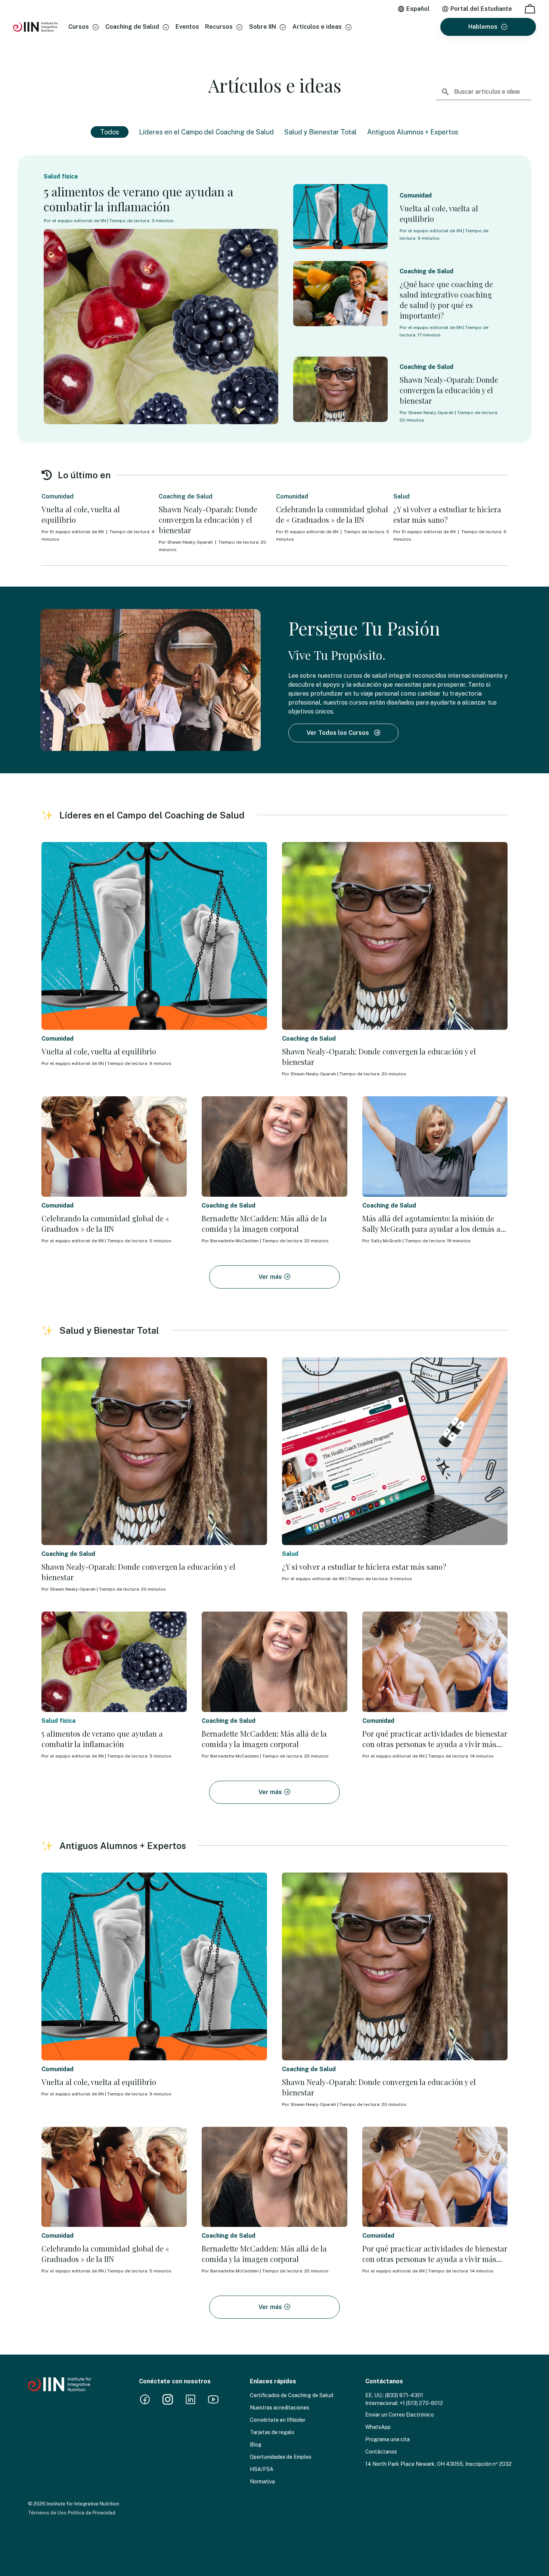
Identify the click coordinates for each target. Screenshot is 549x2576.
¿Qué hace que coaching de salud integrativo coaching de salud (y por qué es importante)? (446, 300)
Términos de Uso (47, 2513)
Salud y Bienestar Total (320, 132)
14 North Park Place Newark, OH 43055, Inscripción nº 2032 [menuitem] (438, 2464)
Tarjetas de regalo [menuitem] (272, 2432)
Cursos (79, 27)
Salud (401, 496)
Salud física (61, 176)
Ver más (271, 1277)
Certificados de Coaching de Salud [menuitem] (291, 2395)
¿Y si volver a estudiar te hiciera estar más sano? (447, 514)
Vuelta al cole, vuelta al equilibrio (81, 514)
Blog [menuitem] (256, 2445)
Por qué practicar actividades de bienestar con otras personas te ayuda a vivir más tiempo (435, 1744)
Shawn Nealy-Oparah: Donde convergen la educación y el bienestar (449, 390)
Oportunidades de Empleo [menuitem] (281, 2457)
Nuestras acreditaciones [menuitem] (280, 2408)
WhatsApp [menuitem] (378, 2427)
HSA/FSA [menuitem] (262, 2469)
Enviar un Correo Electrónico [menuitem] (400, 2415)
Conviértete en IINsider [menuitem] (278, 2420)
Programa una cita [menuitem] (387, 2439)
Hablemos (483, 27)
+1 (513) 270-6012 (421, 2403)
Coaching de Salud (132, 27)
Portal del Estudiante (481, 9)
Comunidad (416, 195)
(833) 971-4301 (404, 2395)
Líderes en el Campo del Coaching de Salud (206, 132)
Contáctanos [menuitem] (381, 2452)
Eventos (187, 27)
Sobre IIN (263, 27)
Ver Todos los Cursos (339, 733)
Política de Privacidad (92, 2513)
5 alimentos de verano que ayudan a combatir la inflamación (139, 199)
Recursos (219, 27)
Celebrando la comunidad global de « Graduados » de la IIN (332, 514)
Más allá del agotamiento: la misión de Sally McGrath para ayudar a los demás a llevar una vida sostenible (431, 1229)
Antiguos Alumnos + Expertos (413, 132)
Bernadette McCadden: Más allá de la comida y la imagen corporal (264, 1223)
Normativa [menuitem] (262, 2482)
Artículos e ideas (317, 27)
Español (418, 9)
